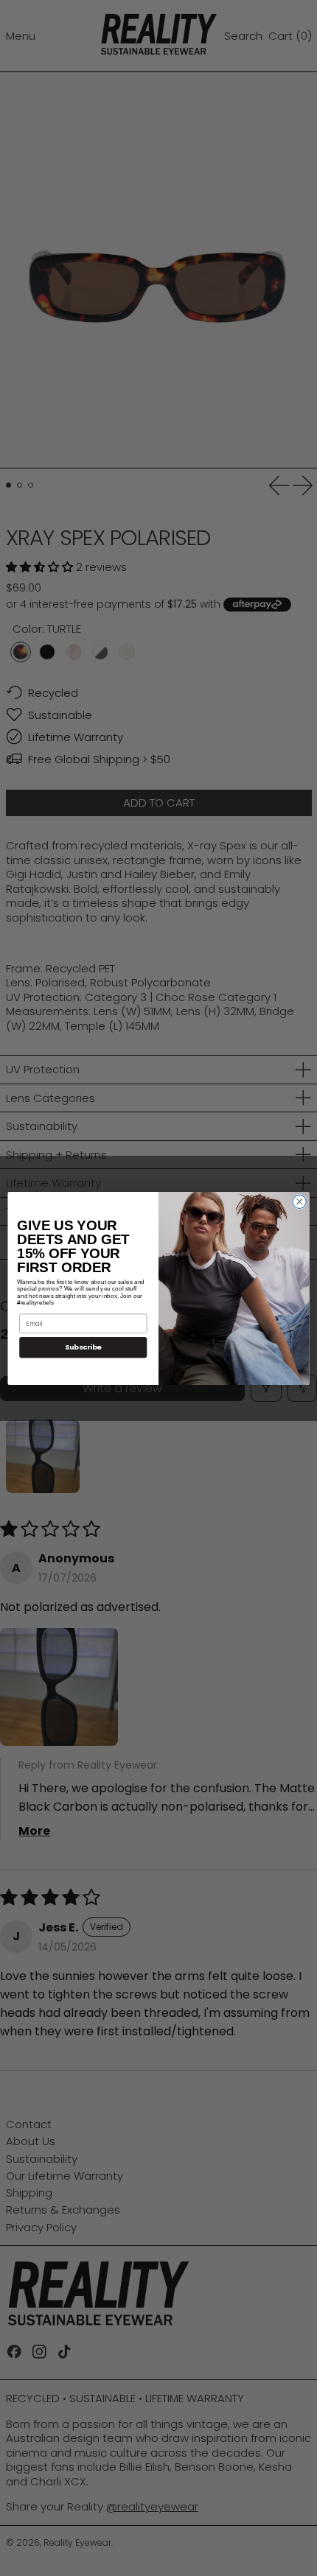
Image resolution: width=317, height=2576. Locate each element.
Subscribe (83, 1347)
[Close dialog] (299, 1201)
